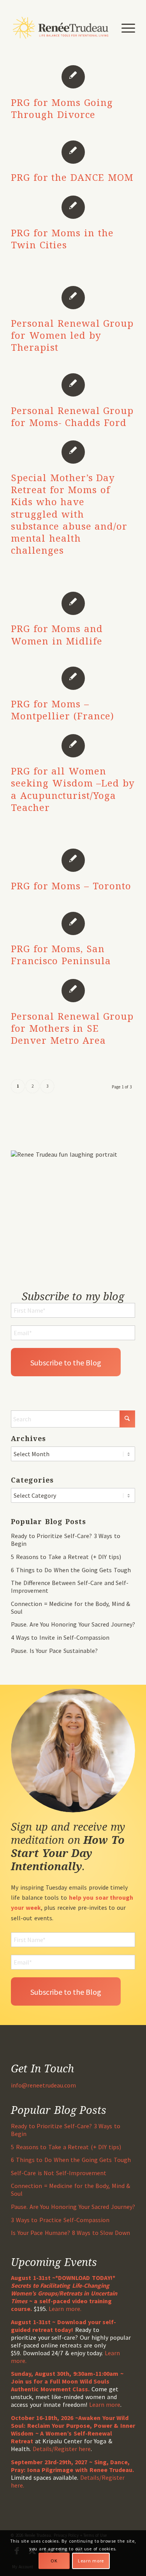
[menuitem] (124, 28)
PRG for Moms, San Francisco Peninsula (61, 955)
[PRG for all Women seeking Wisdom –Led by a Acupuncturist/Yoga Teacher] (73, 745)
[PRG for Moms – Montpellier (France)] (73, 678)
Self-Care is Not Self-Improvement (59, 2173)
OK (54, 2561)
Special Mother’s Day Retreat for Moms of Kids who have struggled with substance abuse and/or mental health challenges (69, 514)
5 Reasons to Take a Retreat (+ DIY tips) (66, 1557)
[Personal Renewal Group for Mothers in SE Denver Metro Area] (73, 990)
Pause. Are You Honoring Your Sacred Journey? (73, 1624)
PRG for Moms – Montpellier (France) (62, 710)
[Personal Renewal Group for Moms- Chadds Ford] (73, 385)
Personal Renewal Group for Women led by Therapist (72, 335)
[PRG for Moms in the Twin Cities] (73, 207)
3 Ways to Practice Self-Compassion (60, 2220)
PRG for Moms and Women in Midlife (57, 634)
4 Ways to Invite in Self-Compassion (60, 1637)
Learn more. (65, 2309)
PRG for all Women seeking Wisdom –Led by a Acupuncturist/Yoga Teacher (73, 789)
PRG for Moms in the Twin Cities (62, 239)
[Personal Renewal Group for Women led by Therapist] (73, 297)
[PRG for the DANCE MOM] (73, 151)
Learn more (105, 2404)
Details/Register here (62, 2449)
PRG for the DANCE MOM (72, 177)
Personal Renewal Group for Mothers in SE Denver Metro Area (72, 1028)
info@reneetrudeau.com (43, 2085)
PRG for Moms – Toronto (71, 886)
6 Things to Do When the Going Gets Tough (71, 1570)
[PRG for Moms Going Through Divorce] (73, 76)
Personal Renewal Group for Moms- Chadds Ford (72, 416)
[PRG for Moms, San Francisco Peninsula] (73, 923)
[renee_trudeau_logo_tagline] (61, 28)
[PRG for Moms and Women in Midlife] (73, 603)
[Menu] (124, 28)
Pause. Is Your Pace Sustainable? (54, 1651)
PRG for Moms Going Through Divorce (62, 108)
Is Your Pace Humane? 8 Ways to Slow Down (70, 2233)
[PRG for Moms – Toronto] (73, 860)
